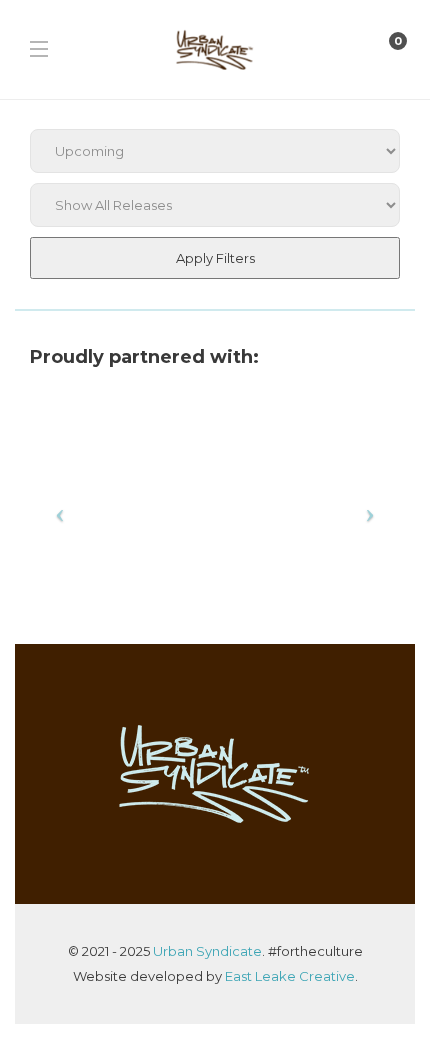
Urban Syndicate (207, 951)
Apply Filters (215, 258)
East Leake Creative (290, 976)
